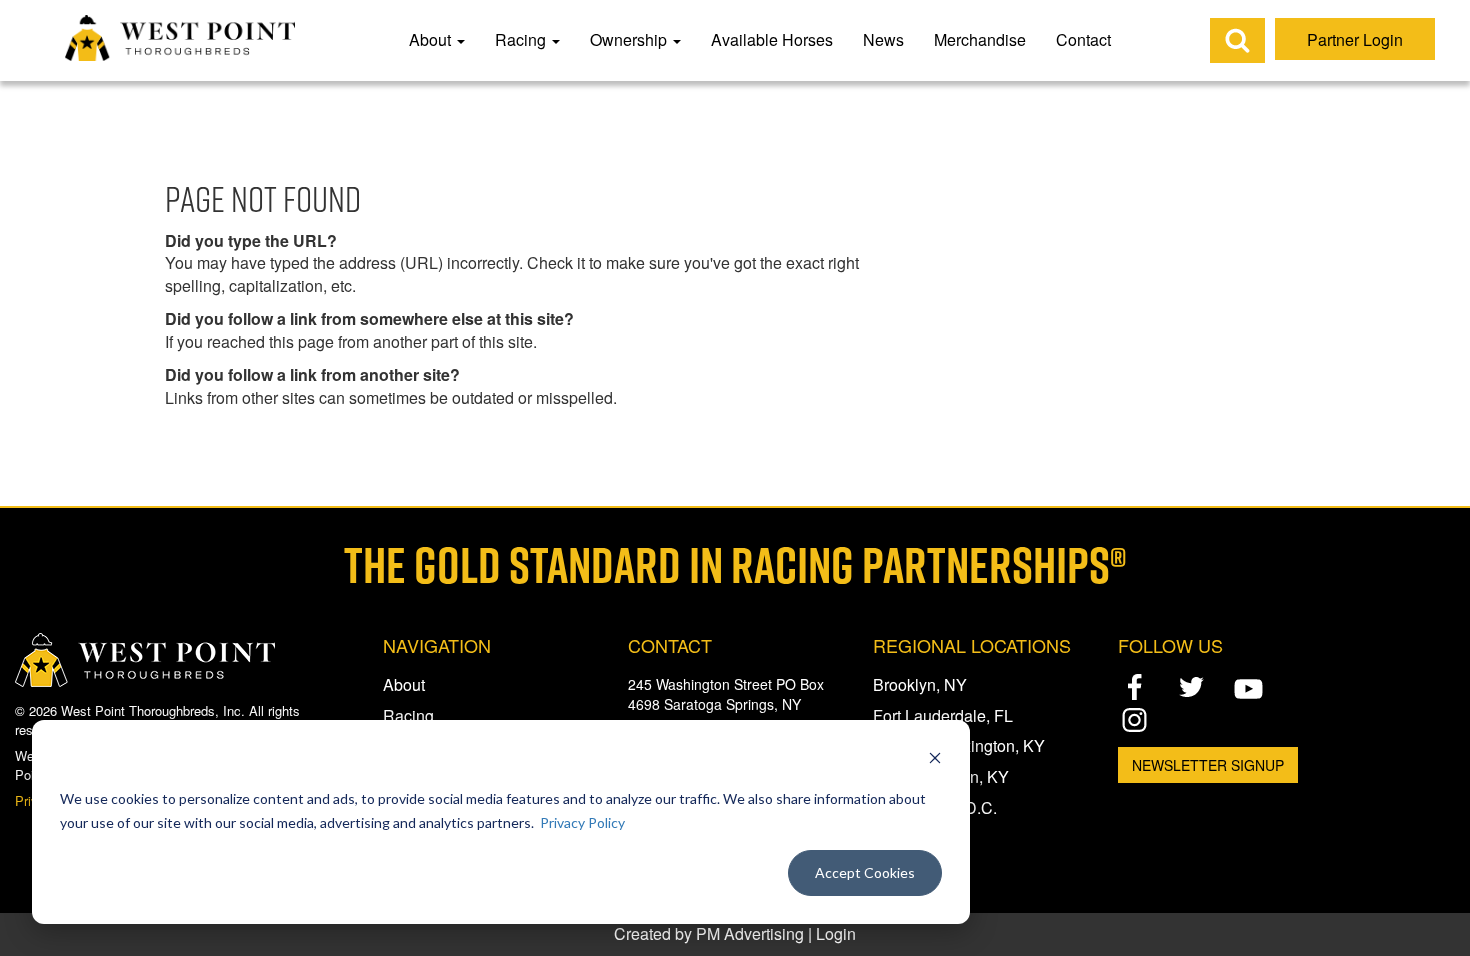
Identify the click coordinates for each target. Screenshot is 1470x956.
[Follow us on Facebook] (1134, 687)
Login (836, 933)
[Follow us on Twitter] (1191, 687)
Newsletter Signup (1208, 765)
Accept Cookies (865, 872)
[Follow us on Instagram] (1134, 719)
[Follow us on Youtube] (1248, 688)
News (883, 39)
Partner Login (1355, 39)
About (432, 39)
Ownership (630, 39)
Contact (1083, 39)
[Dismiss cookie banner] (935, 760)
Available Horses (772, 39)
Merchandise (980, 39)
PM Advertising (750, 933)
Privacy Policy (582, 822)
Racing (522, 39)
